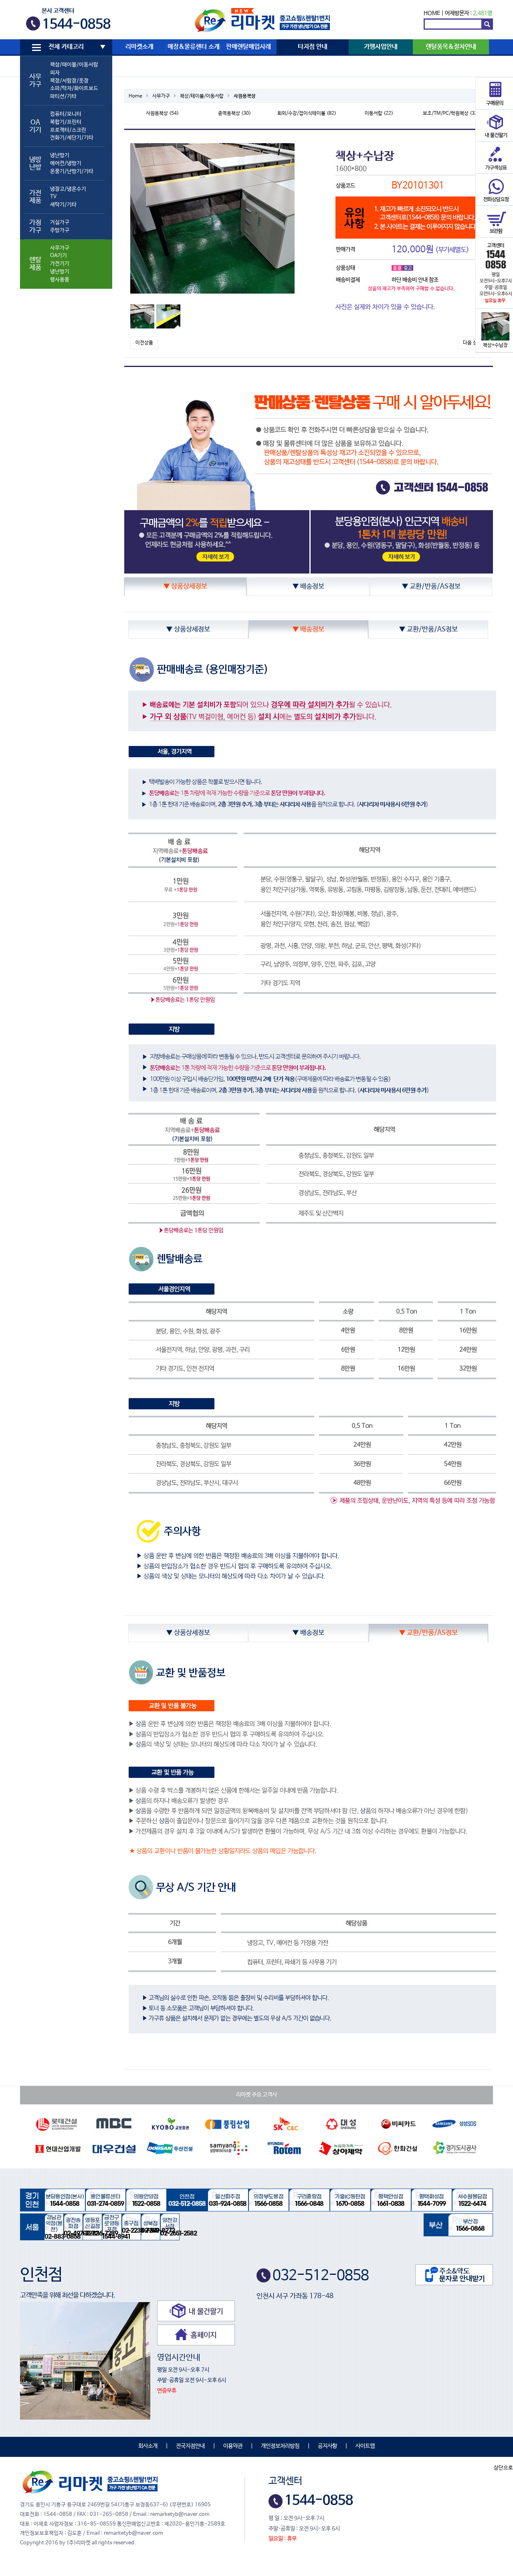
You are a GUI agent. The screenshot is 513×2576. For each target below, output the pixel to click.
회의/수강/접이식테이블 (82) (307, 113)
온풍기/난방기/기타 (72, 171)
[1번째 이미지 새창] (142, 316)
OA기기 (59, 256)
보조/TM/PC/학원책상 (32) (451, 113)
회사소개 (148, 2446)
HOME (432, 13)
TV (53, 197)
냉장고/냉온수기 (68, 189)
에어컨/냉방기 (66, 163)
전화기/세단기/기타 (72, 138)
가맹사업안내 (381, 47)
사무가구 (60, 248)
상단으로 (503, 2468)
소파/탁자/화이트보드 (74, 88)
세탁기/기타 (63, 205)
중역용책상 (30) (234, 113)
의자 (55, 73)
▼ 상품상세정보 (185, 587)
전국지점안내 (190, 2446)
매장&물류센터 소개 (194, 47)
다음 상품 (472, 343)
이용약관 (233, 2446)
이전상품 (144, 343)
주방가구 (60, 230)
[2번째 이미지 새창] (168, 316)
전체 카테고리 (66, 47)
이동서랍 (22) (379, 113)
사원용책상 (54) (162, 113)
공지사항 (327, 2446)
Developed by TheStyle (327, 2539)
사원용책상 (245, 96)
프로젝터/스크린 (68, 130)
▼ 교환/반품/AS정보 (431, 587)
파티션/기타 (63, 96)
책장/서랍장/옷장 (69, 81)
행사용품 (60, 280)
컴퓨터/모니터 (66, 114)
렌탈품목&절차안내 (451, 47)
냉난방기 (60, 155)
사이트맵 (365, 2446)
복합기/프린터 (66, 122)
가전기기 (60, 264)
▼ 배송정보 (308, 587)
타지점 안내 (313, 47)
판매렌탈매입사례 (248, 47)
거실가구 (60, 222)
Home (135, 96)
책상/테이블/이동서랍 (74, 65)
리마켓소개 (139, 47)
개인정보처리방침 (280, 2446)
